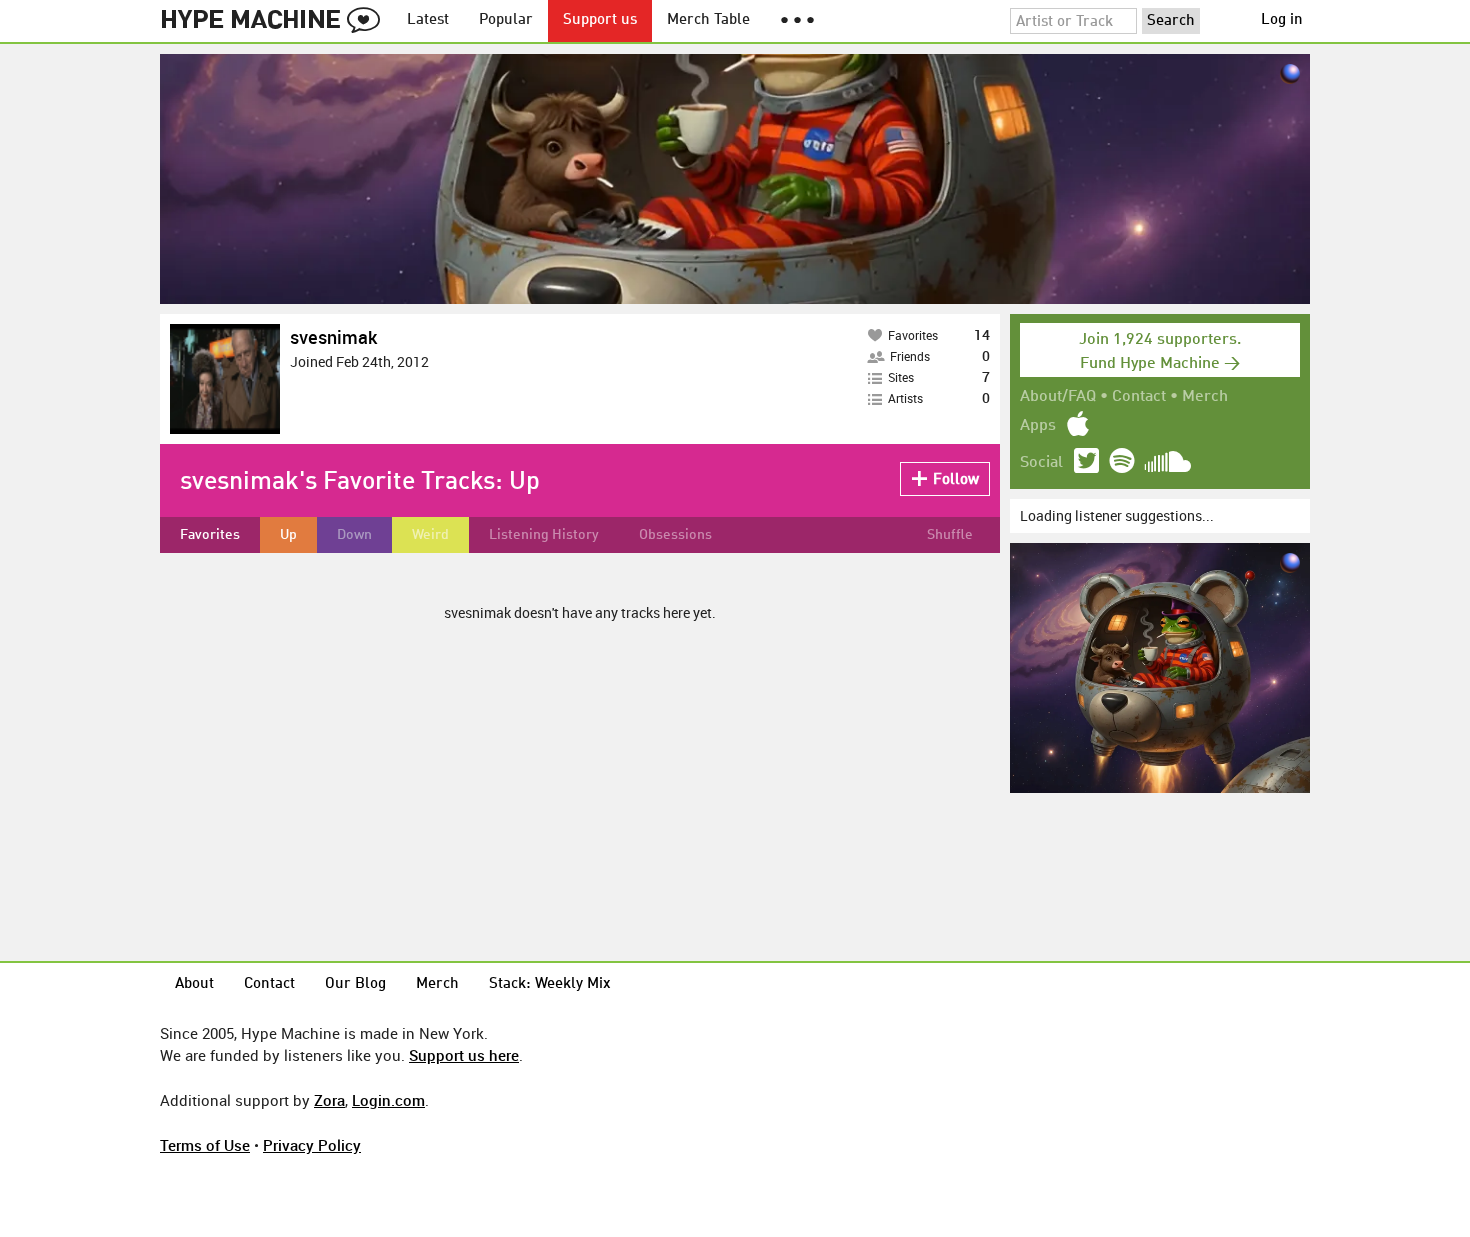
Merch (1205, 397)
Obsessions (675, 535)
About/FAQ (1058, 397)
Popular (506, 20)
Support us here (464, 1055)
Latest (428, 20)
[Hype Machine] (276, 21)
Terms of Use (205, 1145)
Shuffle (950, 535)
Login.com (388, 1100)
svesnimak (333, 337)
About (194, 984)
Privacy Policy (312, 1145)
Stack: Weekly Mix (550, 984)
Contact (1139, 397)
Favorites (210, 535)
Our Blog (355, 984)
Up (288, 535)
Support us (600, 20)
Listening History (544, 535)
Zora (329, 1100)
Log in (1282, 20)
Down (354, 535)
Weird (430, 535)
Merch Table (708, 20)
